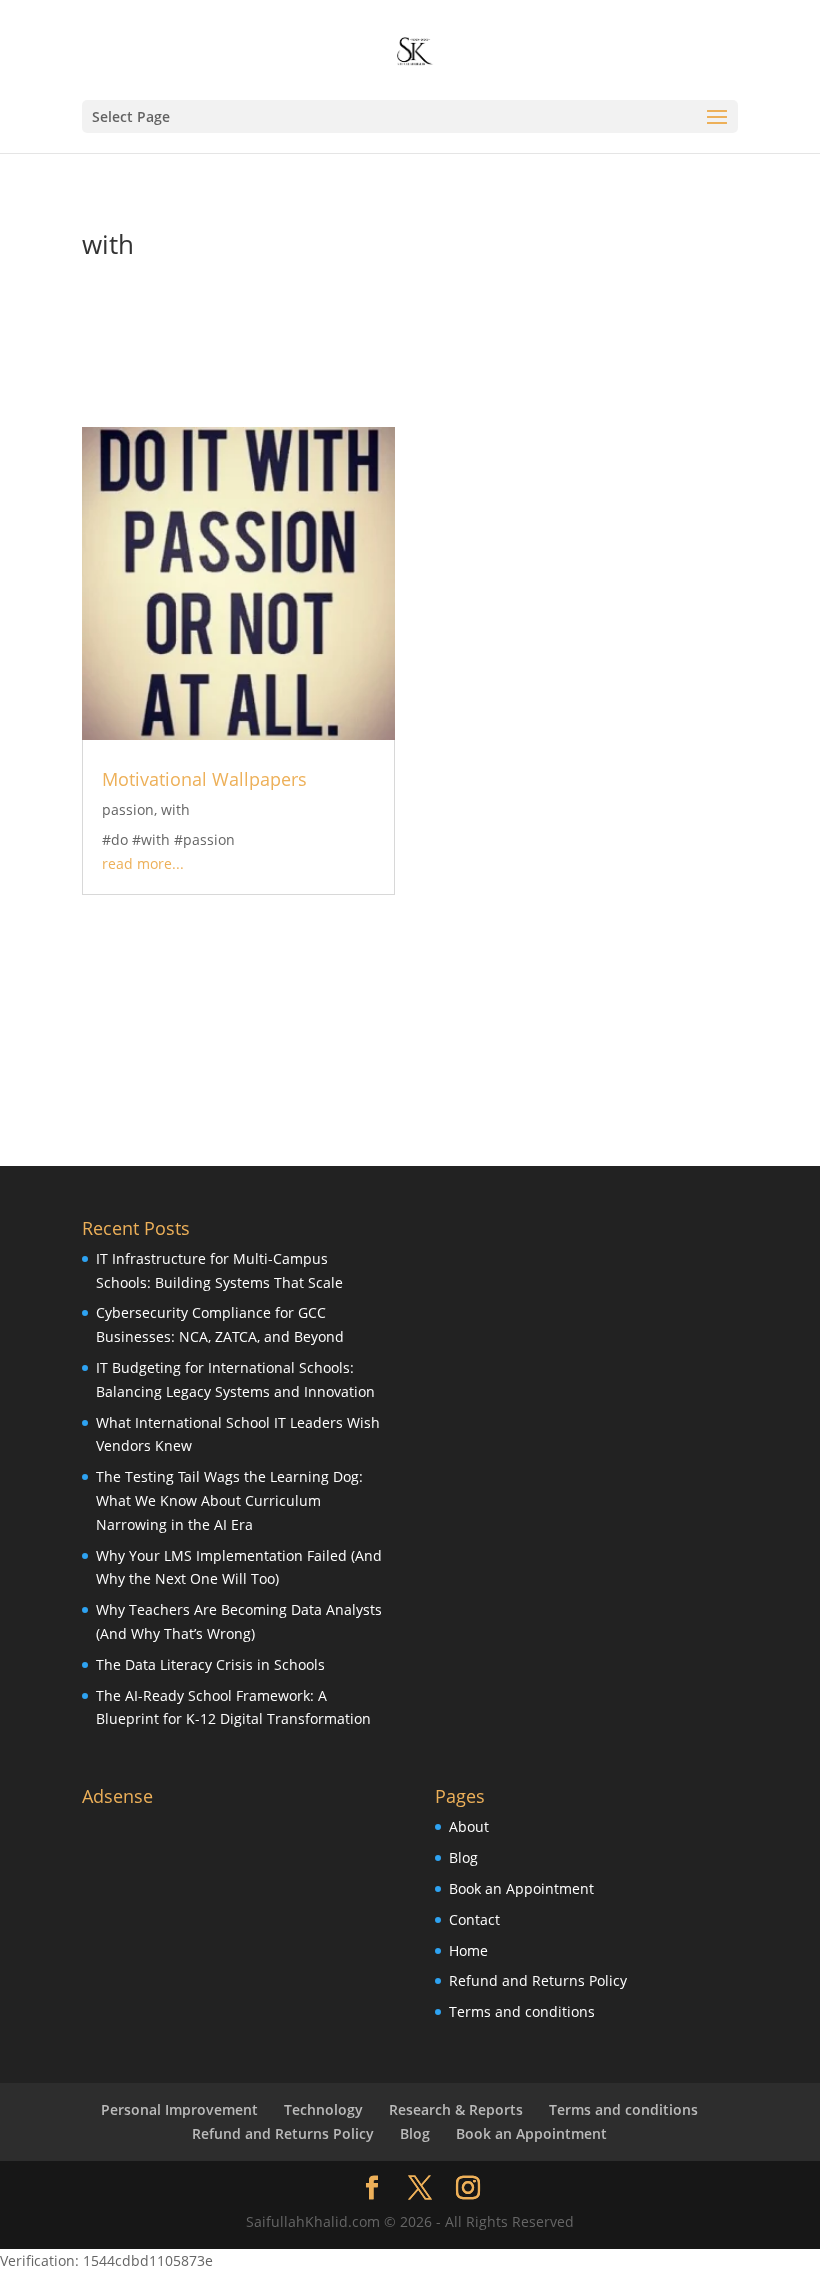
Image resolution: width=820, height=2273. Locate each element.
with (175, 809)
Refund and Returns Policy (538, 1980)
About (469, 1826)
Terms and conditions (522, 2011)
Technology (323, 2109)
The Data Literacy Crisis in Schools (210, 1664)
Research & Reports (456, 2109)
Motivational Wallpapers (204, 779)
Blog (463, 1857)
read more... (143, 863)
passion (128, 809)
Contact (474, 1919)
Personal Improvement (179, 2109)
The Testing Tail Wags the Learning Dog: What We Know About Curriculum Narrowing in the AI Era (229, 1500)
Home (468, 1950)
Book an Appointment (521, 1888)
